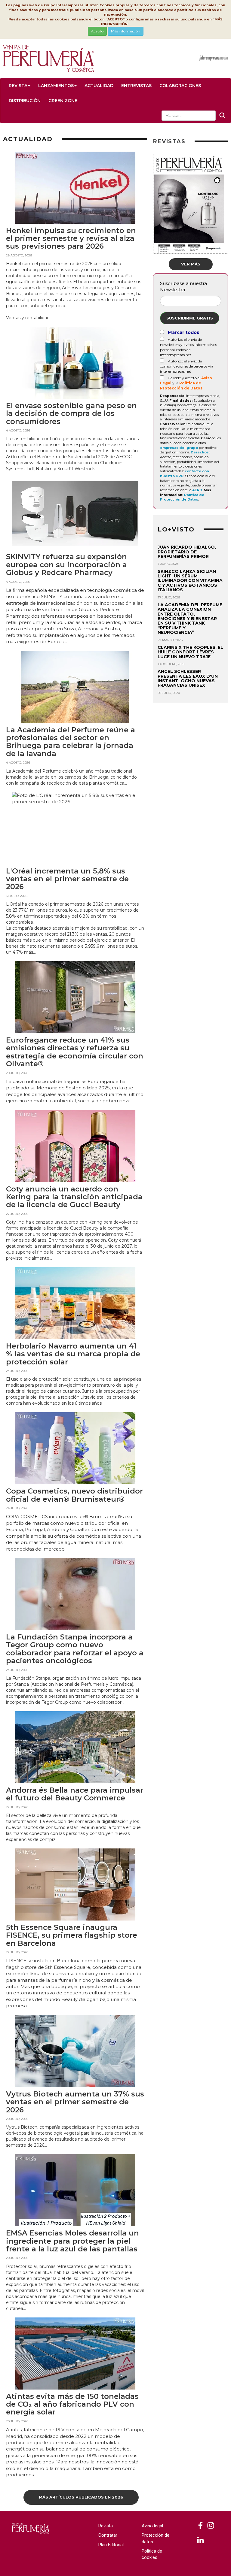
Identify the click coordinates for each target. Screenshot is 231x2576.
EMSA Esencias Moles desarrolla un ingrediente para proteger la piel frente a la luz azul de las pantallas (72, 2241)
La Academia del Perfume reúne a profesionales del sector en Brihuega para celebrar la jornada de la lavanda (71, 742)
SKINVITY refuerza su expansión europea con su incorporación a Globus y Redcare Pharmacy (66, 565)
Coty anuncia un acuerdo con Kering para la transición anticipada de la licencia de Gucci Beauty (74, 1197)
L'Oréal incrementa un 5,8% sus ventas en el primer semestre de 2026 (67, 879)
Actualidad (99, 86)
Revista (18, 86)
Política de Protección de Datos (182, 497)
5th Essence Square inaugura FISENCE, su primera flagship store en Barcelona (72, 1935)
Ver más (191, 264)
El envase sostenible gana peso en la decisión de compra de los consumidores (71, 413)
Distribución (25, 101)
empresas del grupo (179, 448)
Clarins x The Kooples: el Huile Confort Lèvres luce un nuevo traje (190, 652)
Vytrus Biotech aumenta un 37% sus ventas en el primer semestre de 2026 (75, 2102)
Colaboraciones (180, 86)
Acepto (97, 31)
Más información (126, 31)
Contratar (108, 2535)
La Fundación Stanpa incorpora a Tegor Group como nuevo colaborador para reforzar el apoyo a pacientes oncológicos (75, 1649)
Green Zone (63, 101)
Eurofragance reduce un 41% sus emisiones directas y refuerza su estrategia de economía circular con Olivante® (75, 1052)
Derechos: (200, 452)
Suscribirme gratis (190, 318)
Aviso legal (152, 2526)
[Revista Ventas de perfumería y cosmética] (200, 2526)
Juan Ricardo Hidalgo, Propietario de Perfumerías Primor (187, 552)
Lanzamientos (56, 86)
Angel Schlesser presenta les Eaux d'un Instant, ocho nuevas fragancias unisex (188, 678)
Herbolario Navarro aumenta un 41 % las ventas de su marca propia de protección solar (73, 1354)
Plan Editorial (111, 2545)
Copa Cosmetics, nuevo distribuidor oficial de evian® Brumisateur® (74, 1495)
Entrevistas (136, 86)
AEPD (197, 490)
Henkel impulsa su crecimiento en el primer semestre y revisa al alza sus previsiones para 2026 (71, 238)
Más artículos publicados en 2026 (81, 2497)
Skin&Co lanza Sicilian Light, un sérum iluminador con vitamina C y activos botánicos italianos (190, 581)
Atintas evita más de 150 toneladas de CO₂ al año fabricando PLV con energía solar (72, 2404)
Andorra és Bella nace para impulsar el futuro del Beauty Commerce (75, 1794)
